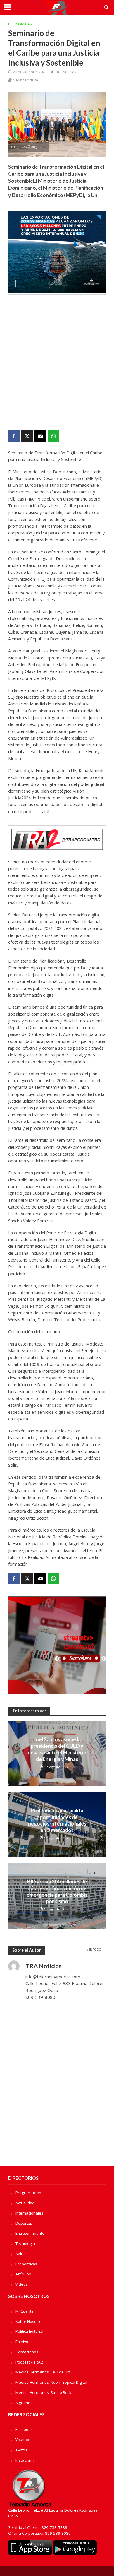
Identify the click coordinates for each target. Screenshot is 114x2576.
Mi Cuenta (25, 2311)
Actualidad (25, 2203)
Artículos (23, 2274)
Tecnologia (25, 2243)
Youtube (23, 2440)
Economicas (20, 24)
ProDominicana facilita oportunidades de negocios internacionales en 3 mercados (57, 1820)
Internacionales (29, 2213)
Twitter (21, 2450)
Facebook (24, 2429)
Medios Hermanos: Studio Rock (43, 2392)
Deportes (24, 2223)
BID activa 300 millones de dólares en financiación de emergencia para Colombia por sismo (57, 1891)
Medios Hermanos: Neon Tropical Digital (51, 2382)
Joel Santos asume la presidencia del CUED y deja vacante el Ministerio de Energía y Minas (57, 1749)
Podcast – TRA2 (29, 2362)
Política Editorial (29, 2331)
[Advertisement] (57, 357)
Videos (22, 2284)
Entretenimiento (30, 2233)
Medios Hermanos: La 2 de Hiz (43, 2372)
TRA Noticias (65, 72)
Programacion (28, 2193)
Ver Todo (94, 1949)
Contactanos (27, 2352)
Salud (21, 2254)
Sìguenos (24, 2403)
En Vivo (22, 2342)
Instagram (25, 2460)
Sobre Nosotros (30, 2321)
